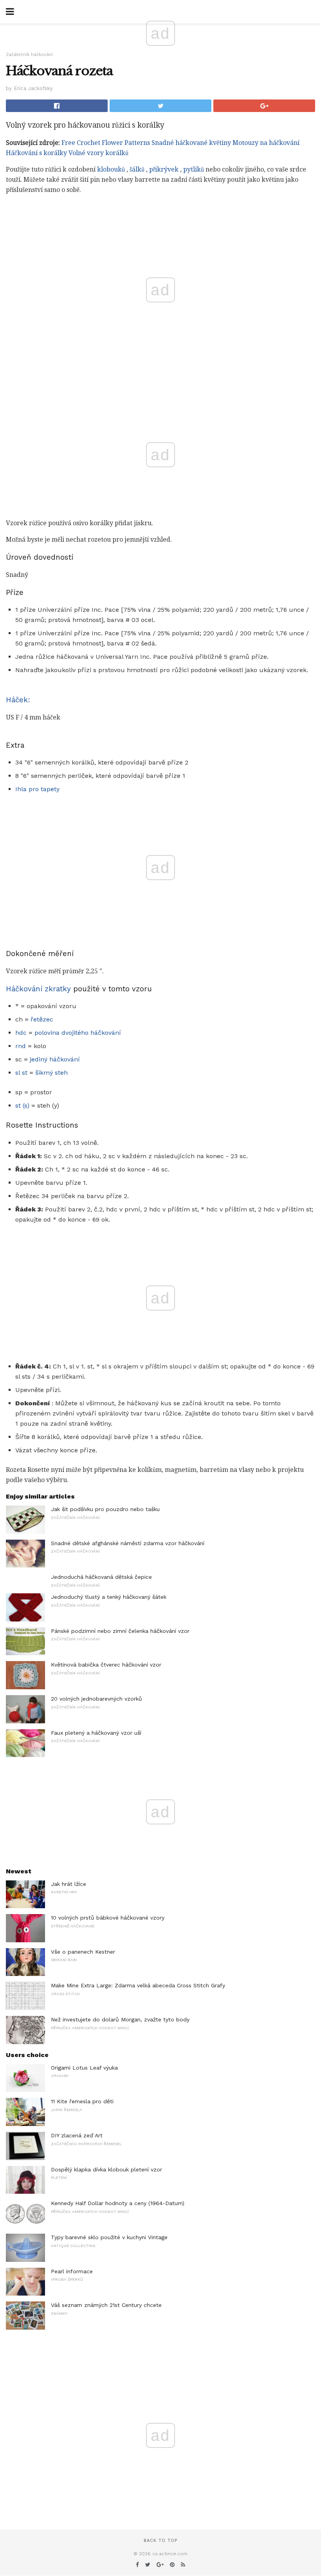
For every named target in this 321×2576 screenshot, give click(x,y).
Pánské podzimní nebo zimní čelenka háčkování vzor (120, 1631)
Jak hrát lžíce (69, 1884)
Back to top (160, 2541)
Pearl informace (72, 2271)
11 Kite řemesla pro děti (82, 2101)
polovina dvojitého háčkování (78, 1033)
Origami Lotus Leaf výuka (84, 2068)
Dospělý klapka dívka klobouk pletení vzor (106, 2169)
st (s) (22, 1105)
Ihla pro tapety (37, 789)
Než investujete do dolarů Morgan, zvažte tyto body (120, 2019)
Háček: (18, 700)
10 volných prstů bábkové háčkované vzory (108, 1918)
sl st (21, 1073)
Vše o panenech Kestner (83, 1952)
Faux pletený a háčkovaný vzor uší (96, 1733)
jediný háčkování (55, 1059)
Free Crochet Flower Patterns (106, 143)
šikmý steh (51, 1073)
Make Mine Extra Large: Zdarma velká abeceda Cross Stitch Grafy (138, 1985)
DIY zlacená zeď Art (77, 2135)
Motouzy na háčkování (266, 143)
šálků (137, 169)
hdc (21, 1033)
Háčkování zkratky (38, 989)
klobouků (111, 169)
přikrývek (164, 169)
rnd (21, 1046)
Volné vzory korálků (98, 153)
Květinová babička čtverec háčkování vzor (106, 1665)
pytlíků (194, 169)
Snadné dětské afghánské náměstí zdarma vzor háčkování (128, 1543)
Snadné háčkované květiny (191, 143)
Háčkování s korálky (36, 153)
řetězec (42, 1019)
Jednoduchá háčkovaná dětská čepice (101, 1577)
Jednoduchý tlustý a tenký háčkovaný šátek (109, 1597)
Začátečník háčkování (29, 55)
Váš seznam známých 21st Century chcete (106, 2305)
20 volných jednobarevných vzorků (96, 1699)
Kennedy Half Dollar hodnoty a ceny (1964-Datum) (118, 2203)
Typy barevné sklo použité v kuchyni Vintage (109, 2237)
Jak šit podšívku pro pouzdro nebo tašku (105, 1509)
